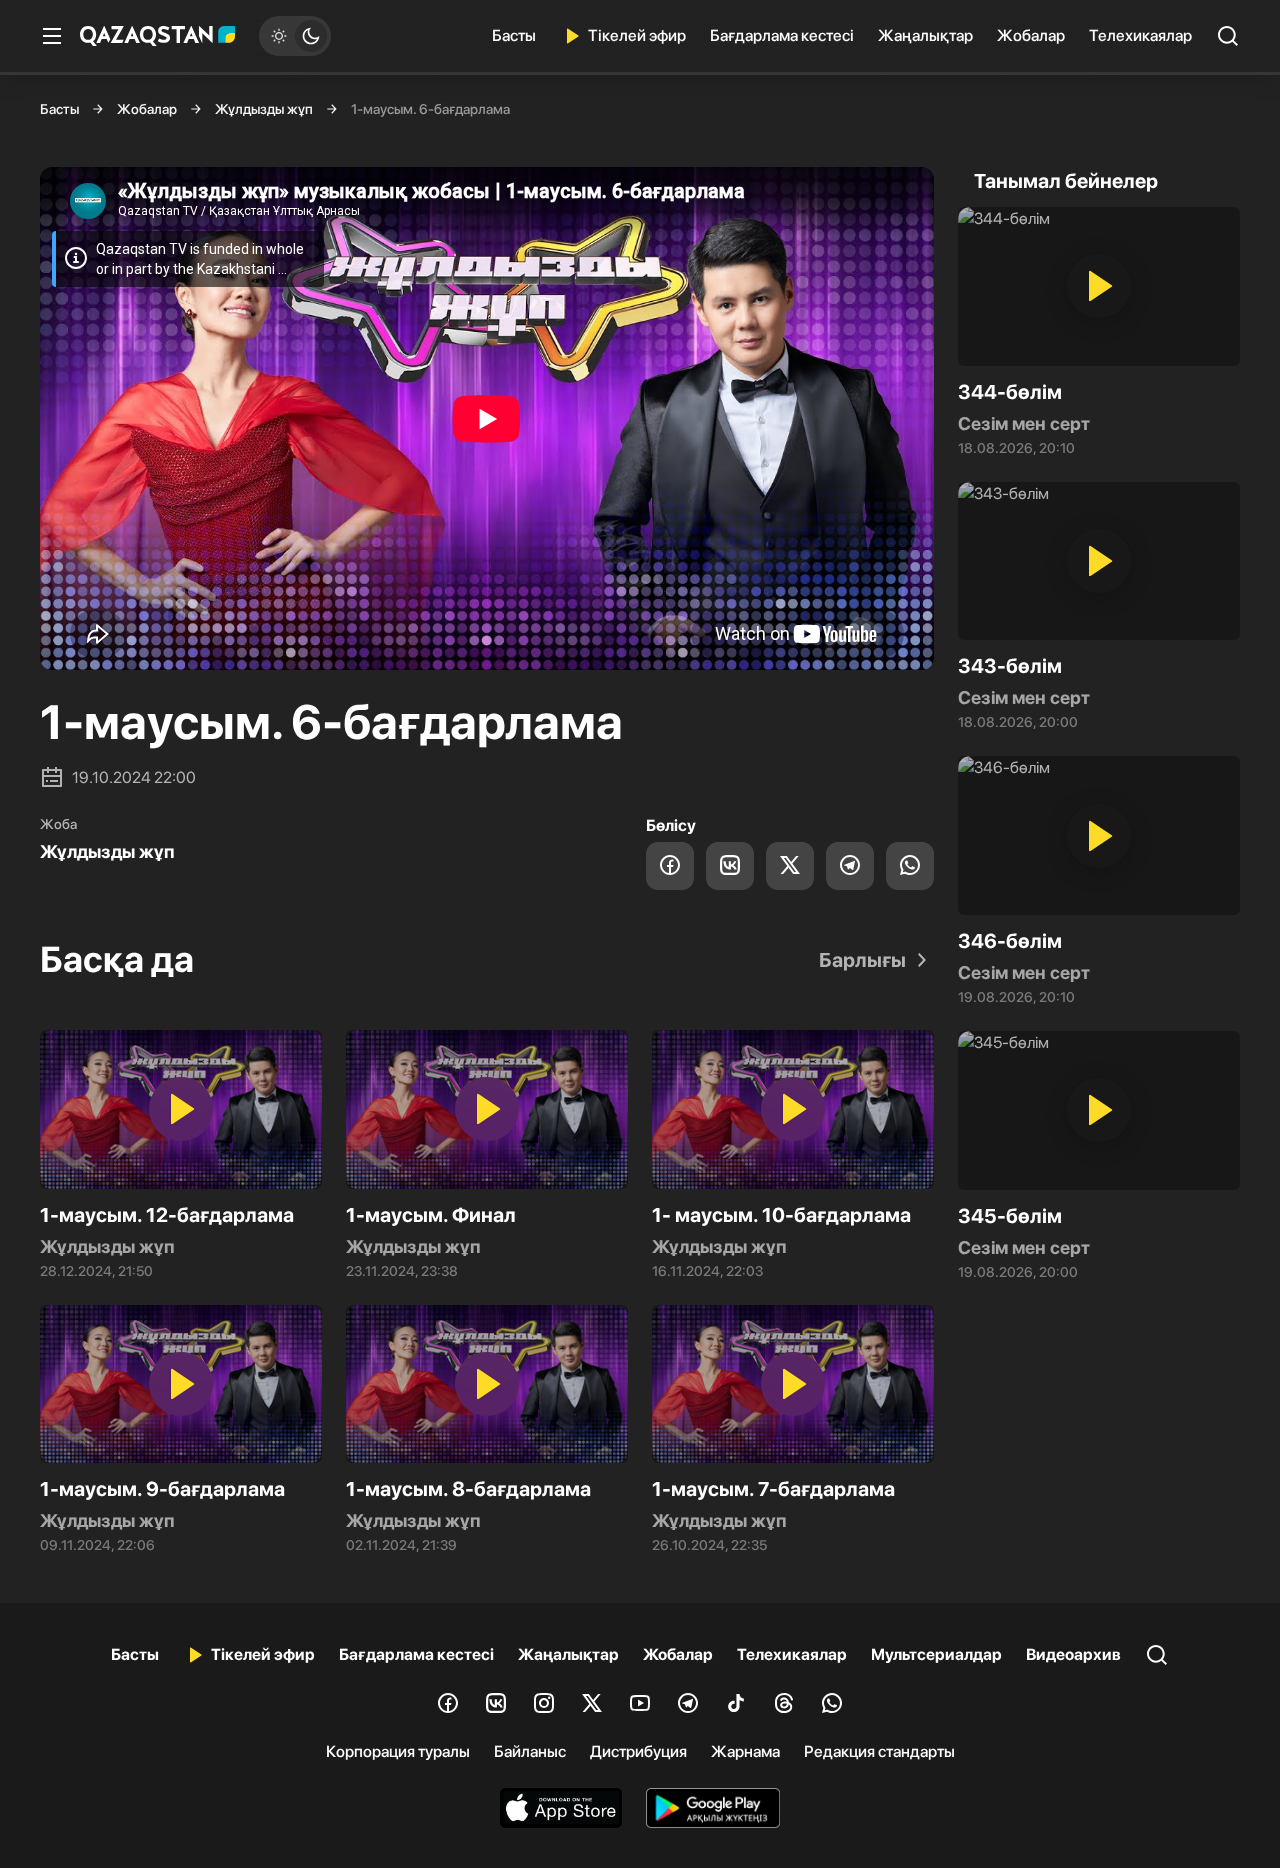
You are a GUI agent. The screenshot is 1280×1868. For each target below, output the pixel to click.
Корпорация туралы (398, 1751)
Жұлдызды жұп (264, 109)
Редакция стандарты (879, 1751)
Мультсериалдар (936, 1654)
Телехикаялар (1140, 35)
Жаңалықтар (925, 35)
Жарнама (745, 1751)
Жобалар (1031, 35)
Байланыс (530, 1751)
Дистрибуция (638, 1751)
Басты (514, 35)
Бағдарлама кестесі (782, 35)
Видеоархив (1073, 1654)
